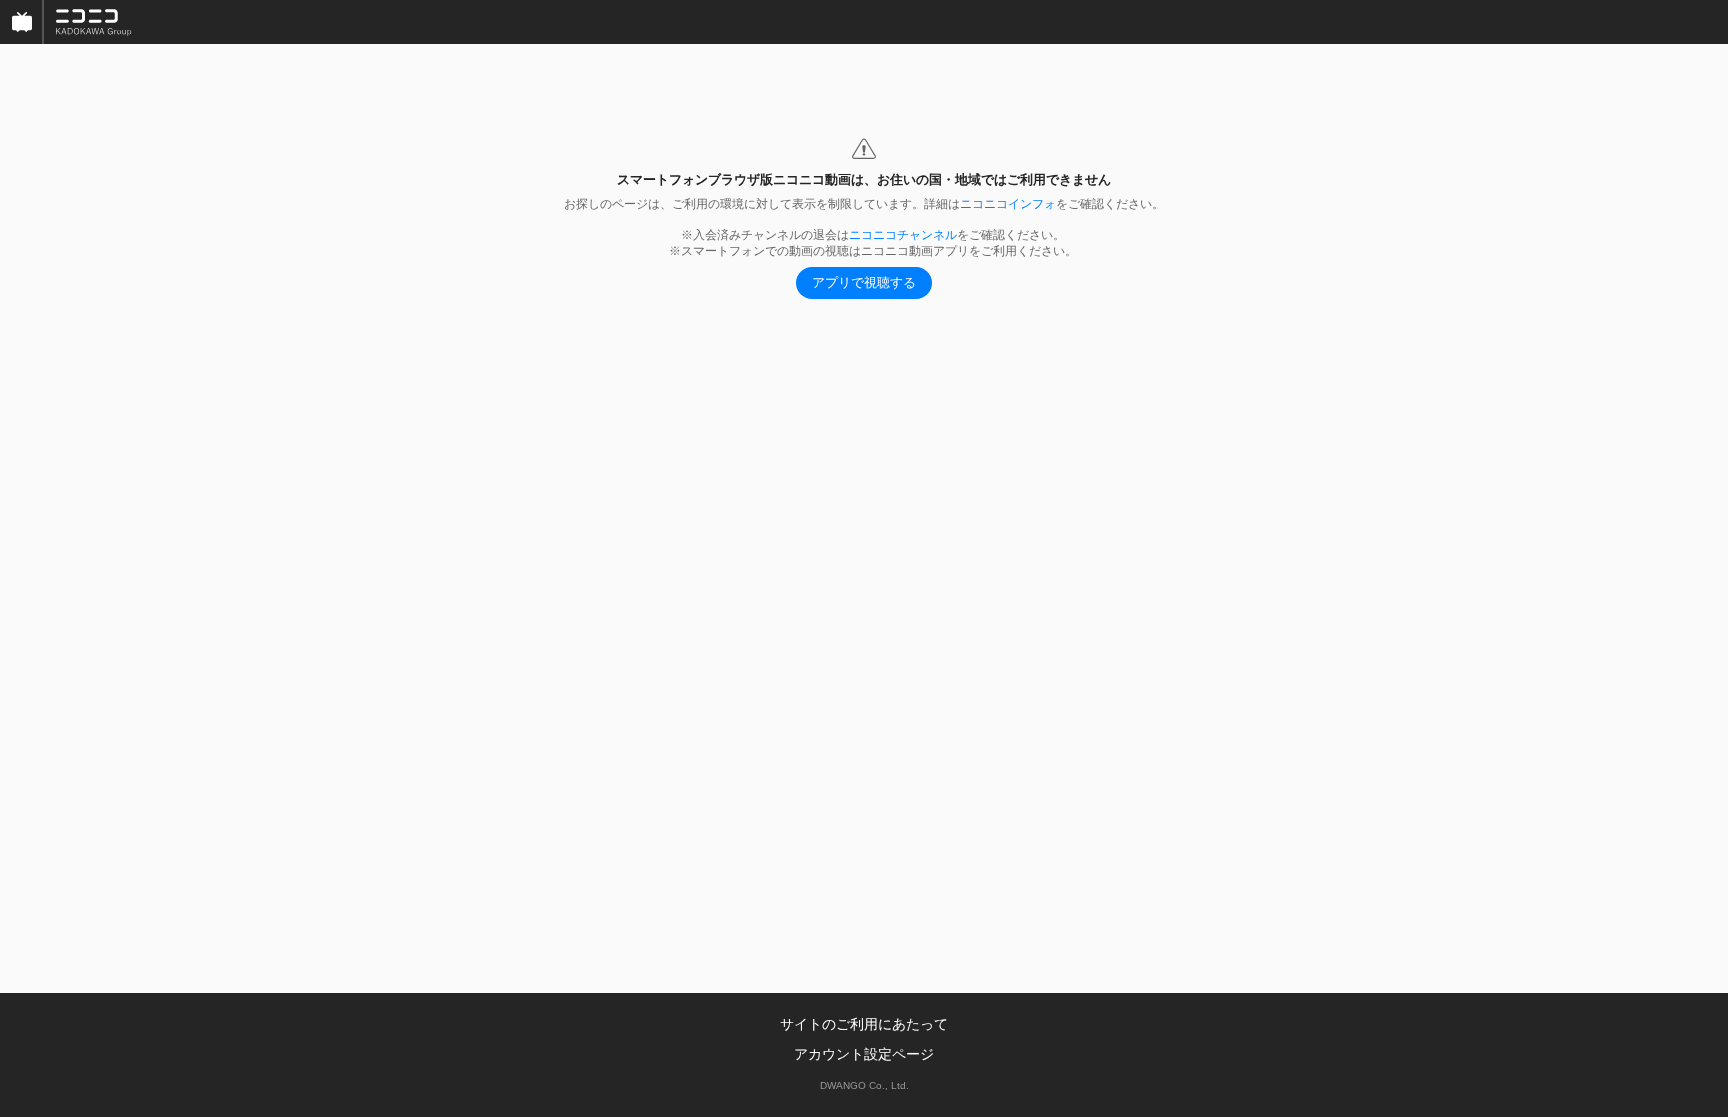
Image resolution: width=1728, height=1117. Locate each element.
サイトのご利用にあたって (864, 1024)
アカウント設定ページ (864, 1054)
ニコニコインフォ (1008, 204)
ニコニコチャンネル (903, 235)
